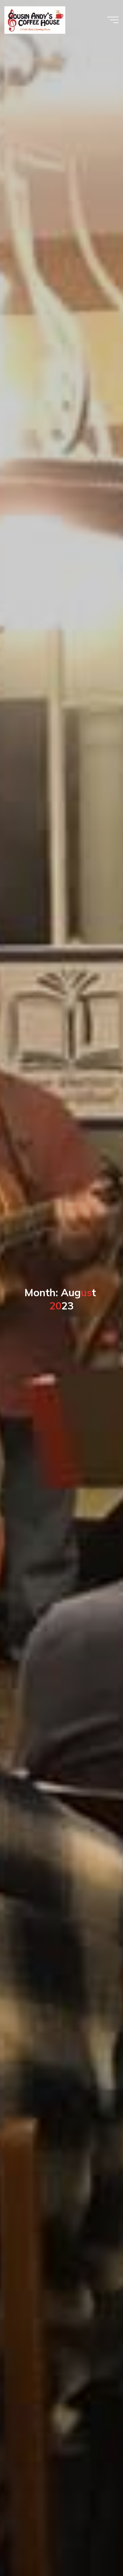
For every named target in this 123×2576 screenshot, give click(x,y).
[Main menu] (113, 20)
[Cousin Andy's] (35, 20)
